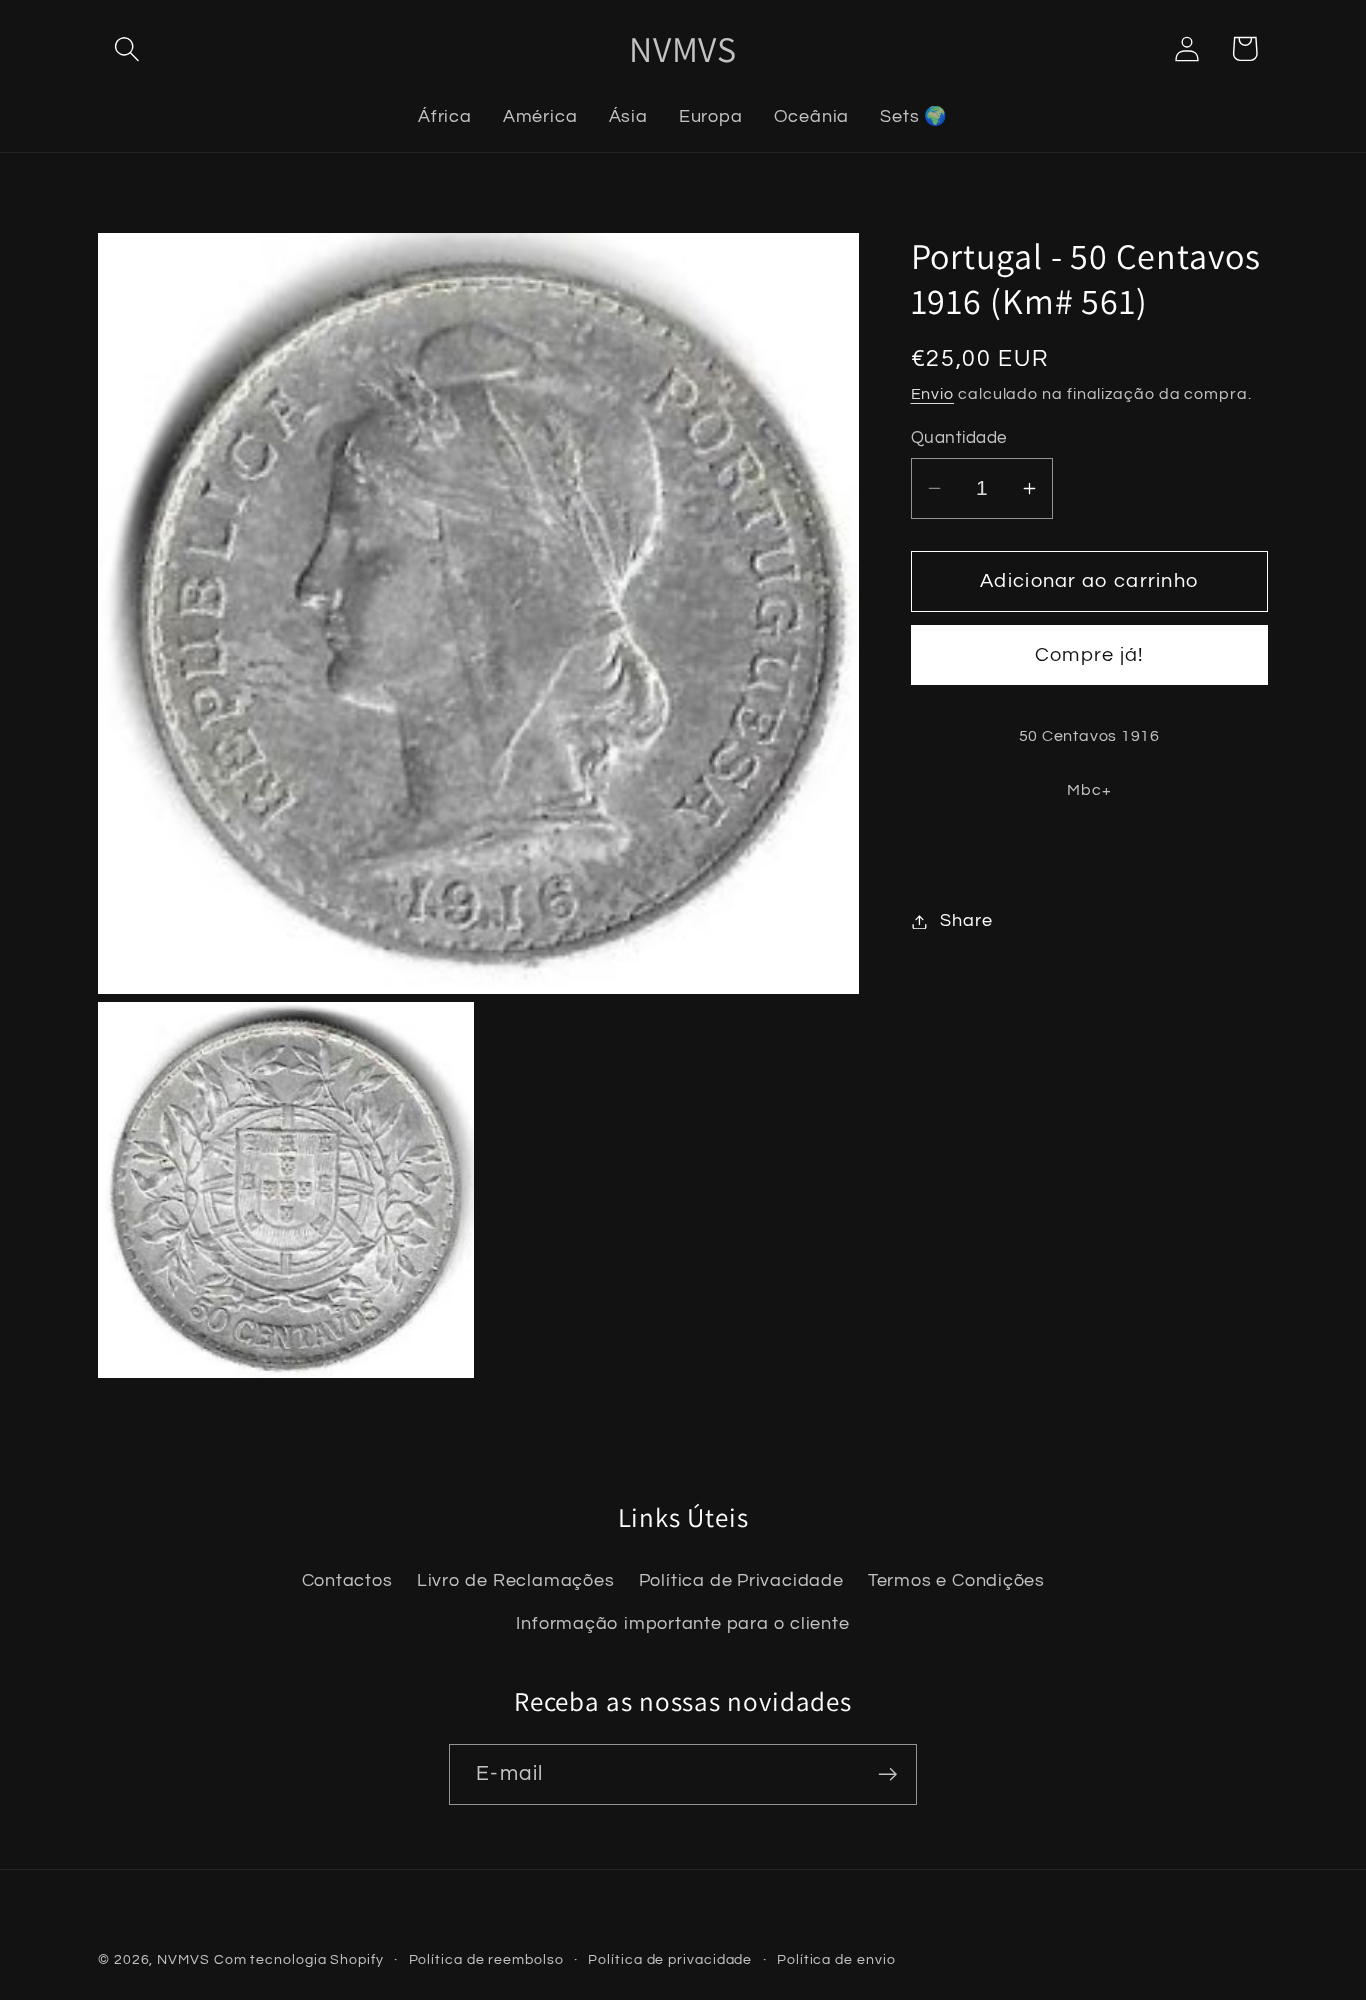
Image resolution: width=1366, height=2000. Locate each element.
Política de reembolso (486, 1959)
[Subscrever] (887, 1774)
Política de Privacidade (741, 1581)
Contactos (347, 1581)
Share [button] (966, 921)
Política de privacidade (670, 1959)
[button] (126, 48)
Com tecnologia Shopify (299, 1959)
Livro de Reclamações (516, 1581)
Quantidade (959, 438)
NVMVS (183, 1959)
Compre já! (1089, 656)
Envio (933, 395)
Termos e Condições (956, 1581)
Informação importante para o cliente (682, 1623)
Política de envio (836, 1959)
